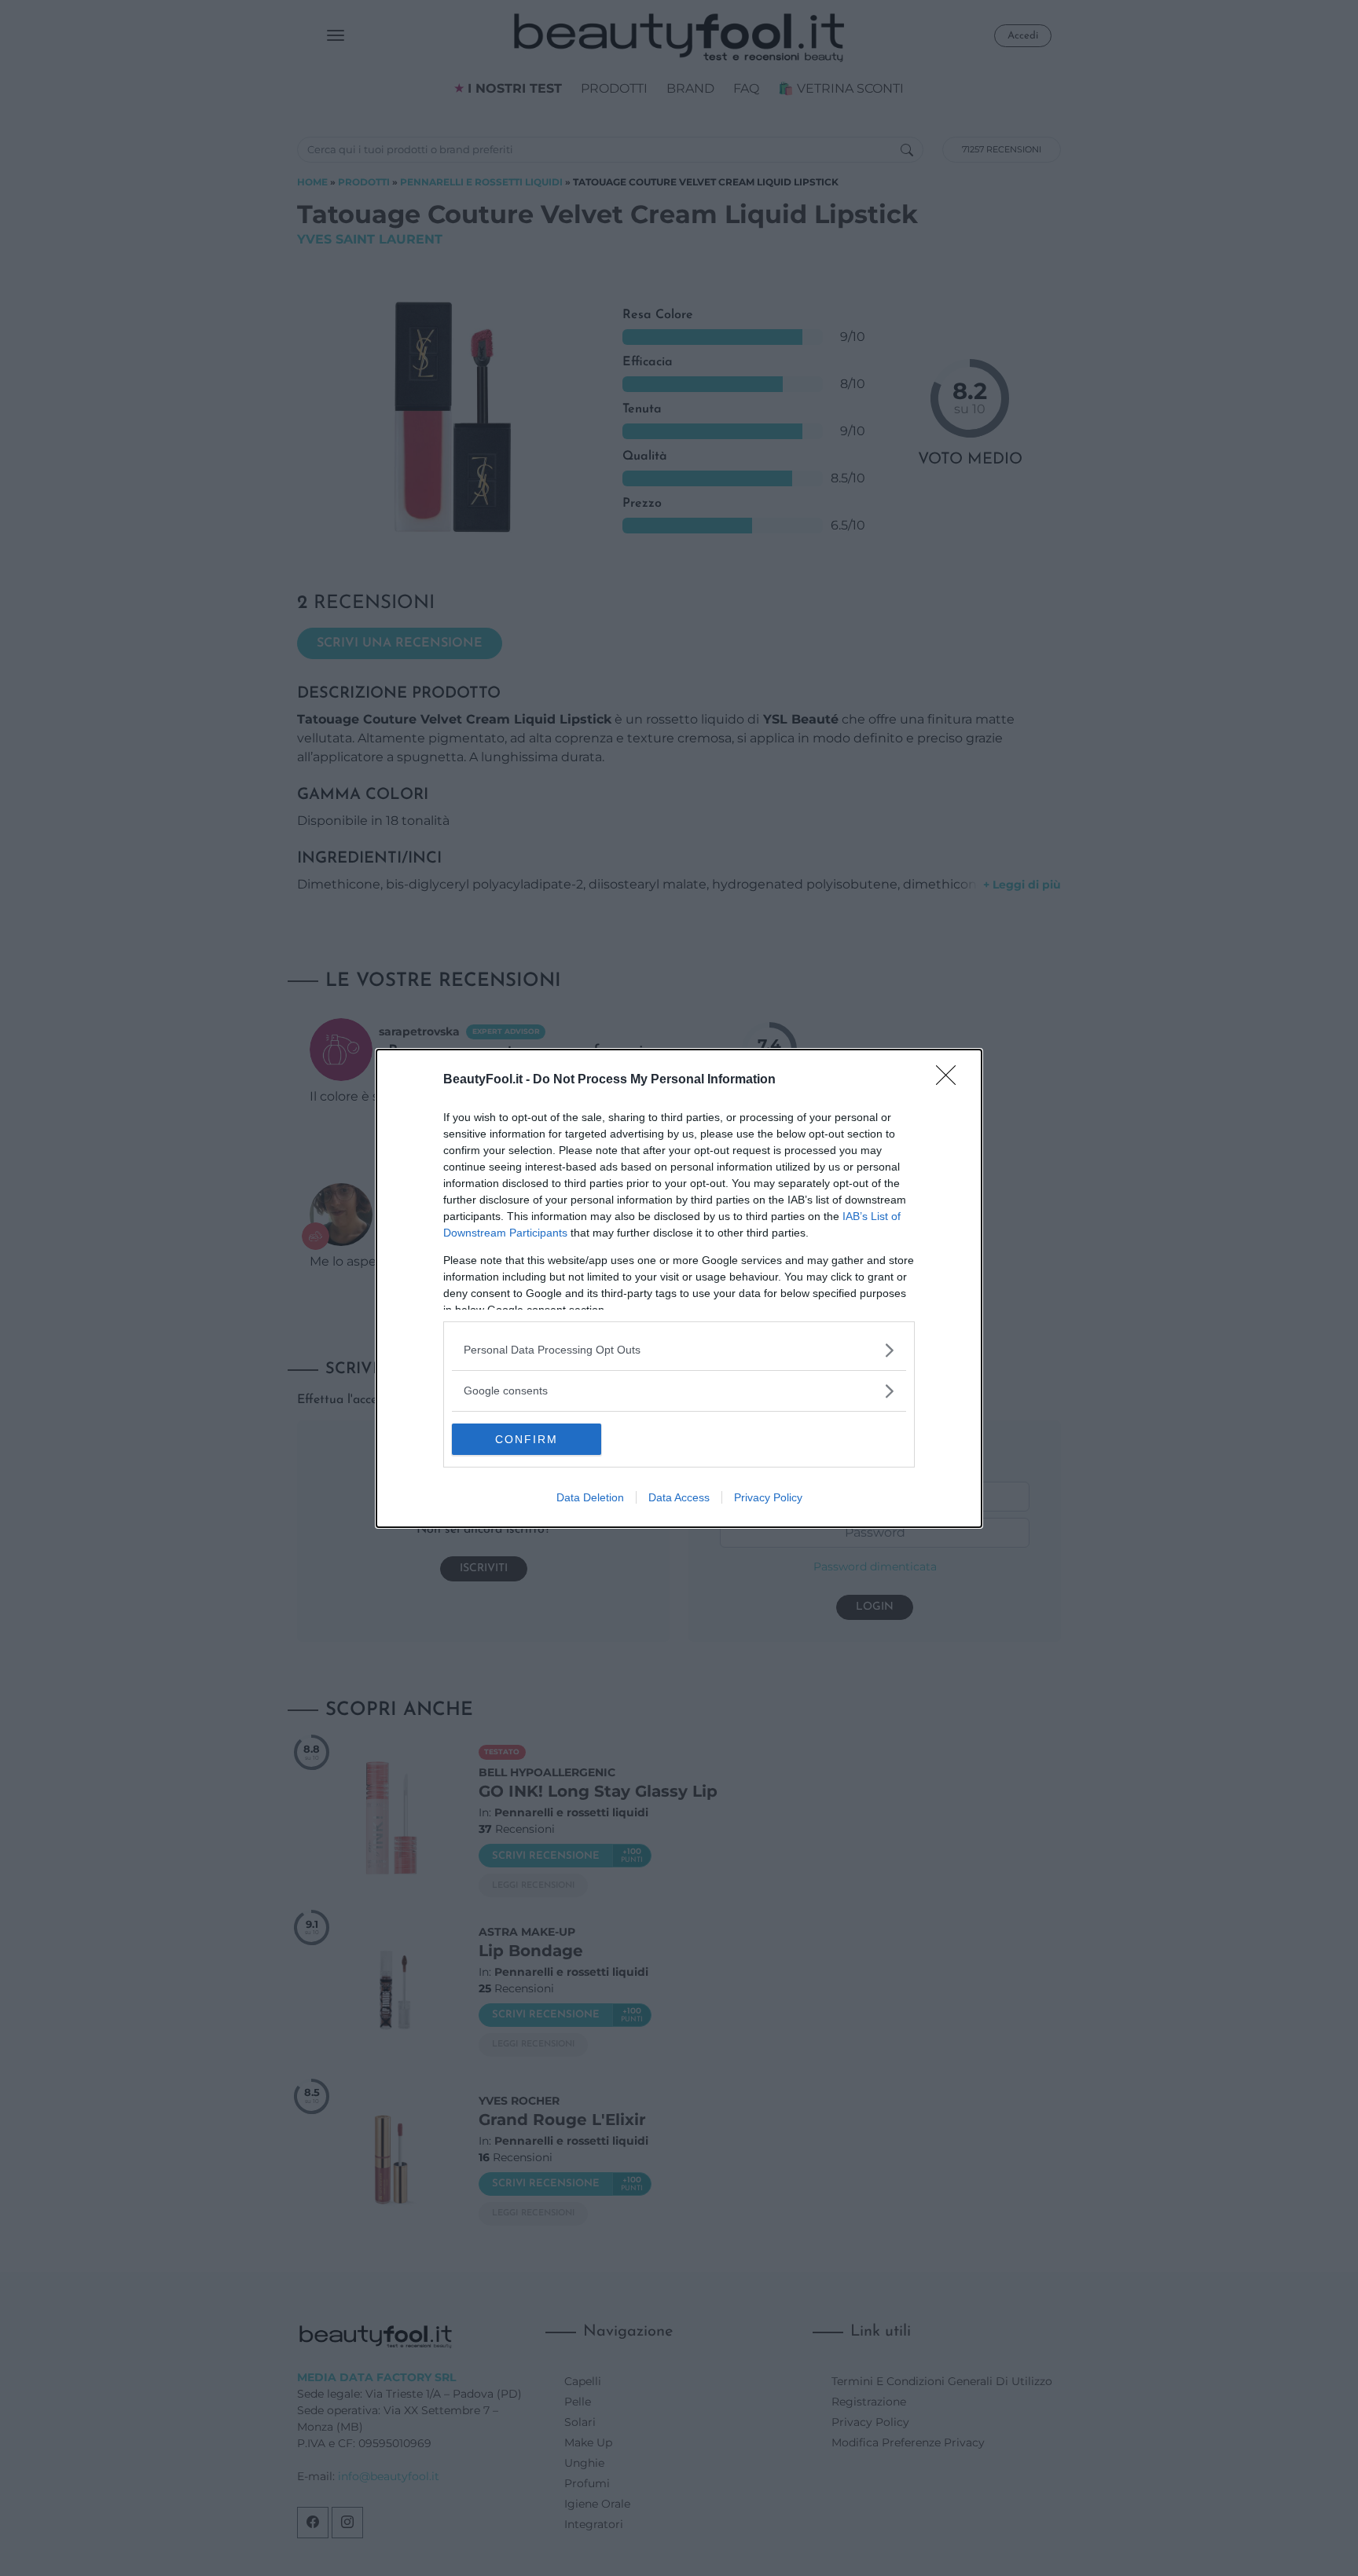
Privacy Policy (768, 1497)
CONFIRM (527, 1439)
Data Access (679, 1497)
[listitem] (679, 1350)
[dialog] (679, 1288)
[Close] (951, 1080)
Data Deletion (590, 1497)
